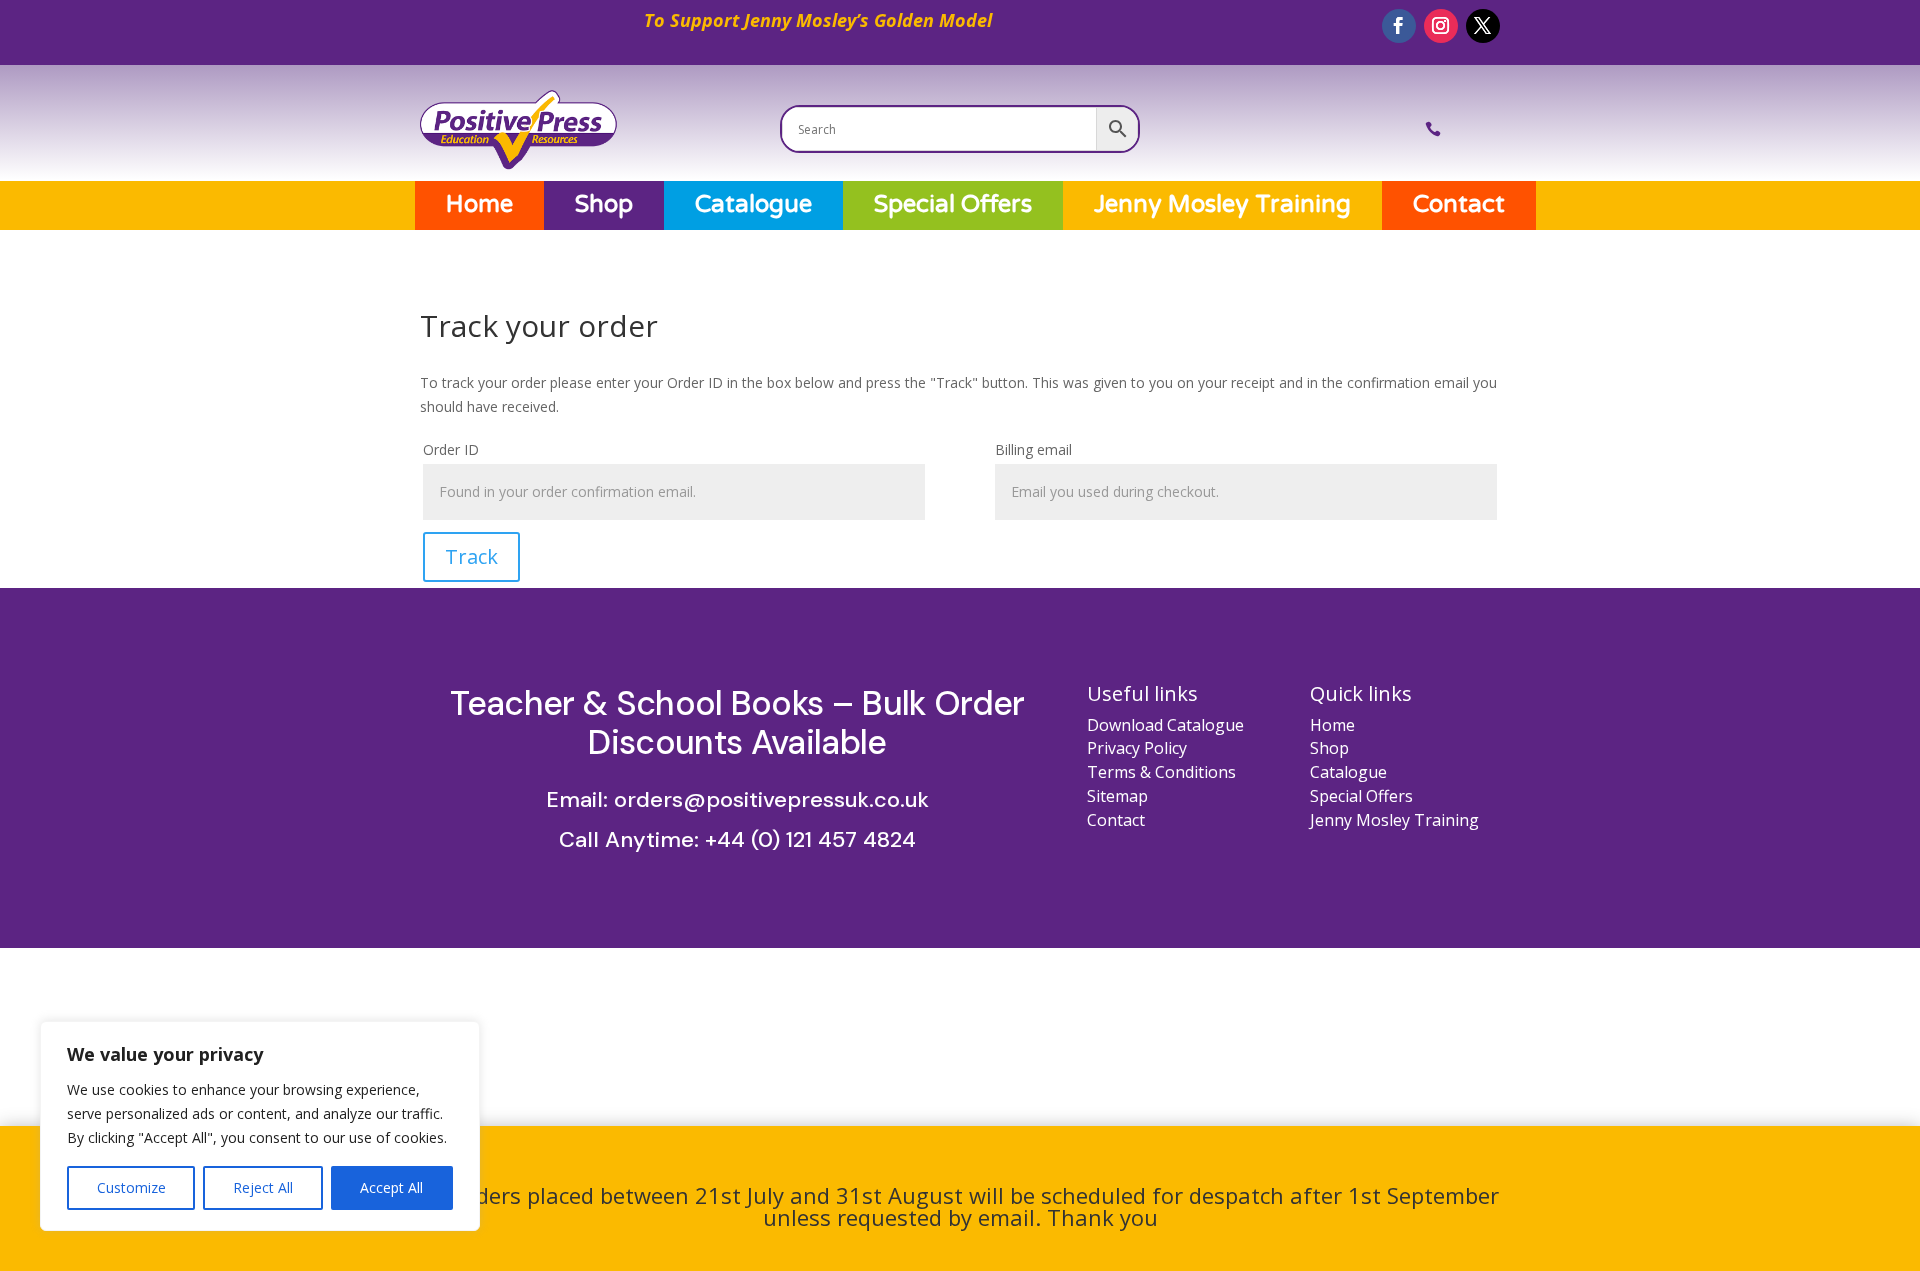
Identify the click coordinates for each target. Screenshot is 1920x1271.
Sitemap (1117, 796)
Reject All (263, 1187)
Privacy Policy (1137, 748)
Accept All (391, 1187)
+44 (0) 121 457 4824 (810, 839)
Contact (1459, 205)
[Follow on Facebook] (1399, 26)
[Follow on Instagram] (1441, 26)
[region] (260, 1126)
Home (479, 205)
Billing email (1033, 449)
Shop (604, 205)
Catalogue (753, 205)
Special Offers (953, 205)
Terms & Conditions (1161, 772)
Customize (131, 1187)
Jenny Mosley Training (1222, 205)
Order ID (451, 449)
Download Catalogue (1165, 725)
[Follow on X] (1483, 26)
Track (471, 556)
